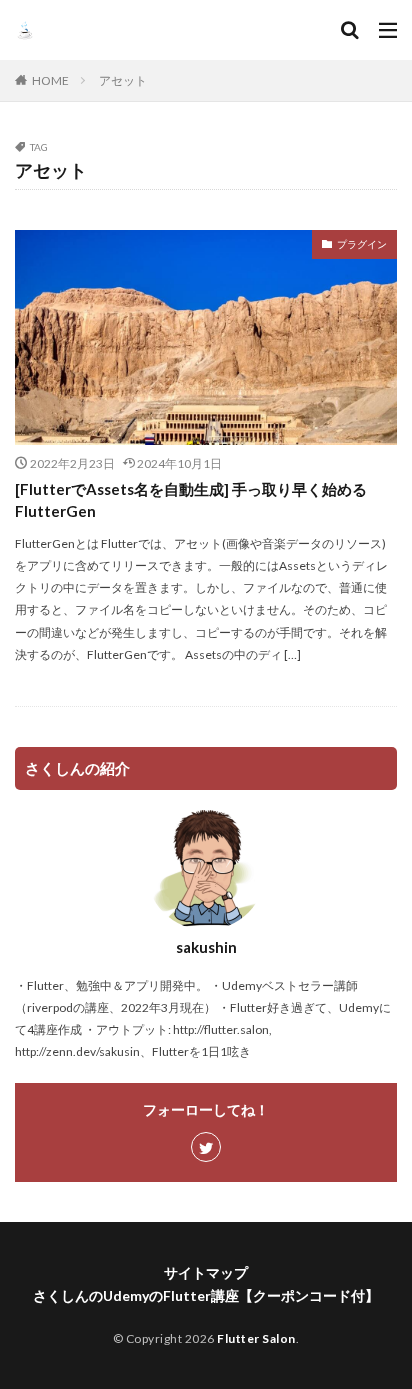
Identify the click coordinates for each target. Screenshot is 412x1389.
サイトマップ (206, 1272)
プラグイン (362, 244)
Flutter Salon (256, 1338)
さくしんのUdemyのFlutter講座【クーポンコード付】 (206, 1295)
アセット (123, 80)
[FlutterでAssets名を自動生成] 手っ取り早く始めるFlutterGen (191, 500)
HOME (50, 80)
